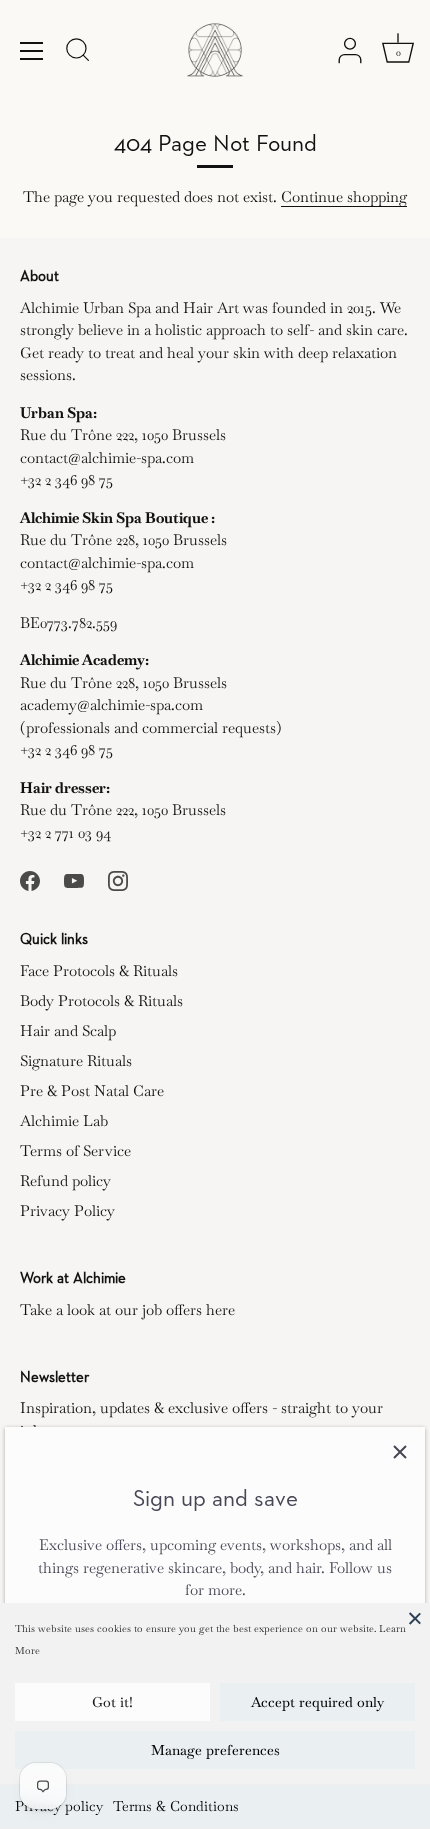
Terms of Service (75, 1150)
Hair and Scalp (68, 1030)
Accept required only (317, 1702)
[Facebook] (30, 878)
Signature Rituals (76, 1060)
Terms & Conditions (176, 1806)
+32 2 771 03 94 (65, 832)
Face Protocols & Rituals (99, 970)
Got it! (112, 1702)
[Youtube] (74, 878)
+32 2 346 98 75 (66, 479)
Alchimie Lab (64, 1120)
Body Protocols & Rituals (101, 1000)
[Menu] (32, 51)
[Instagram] (118, 878)
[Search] (78, 53)
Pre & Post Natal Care (92, 1090)
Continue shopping (344, 196)
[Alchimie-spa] (215, 50)
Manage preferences (215, 1750)
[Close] (415, 1618)
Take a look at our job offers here (127, 1309)
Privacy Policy (67, 1210)
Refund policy (65, 1180)
